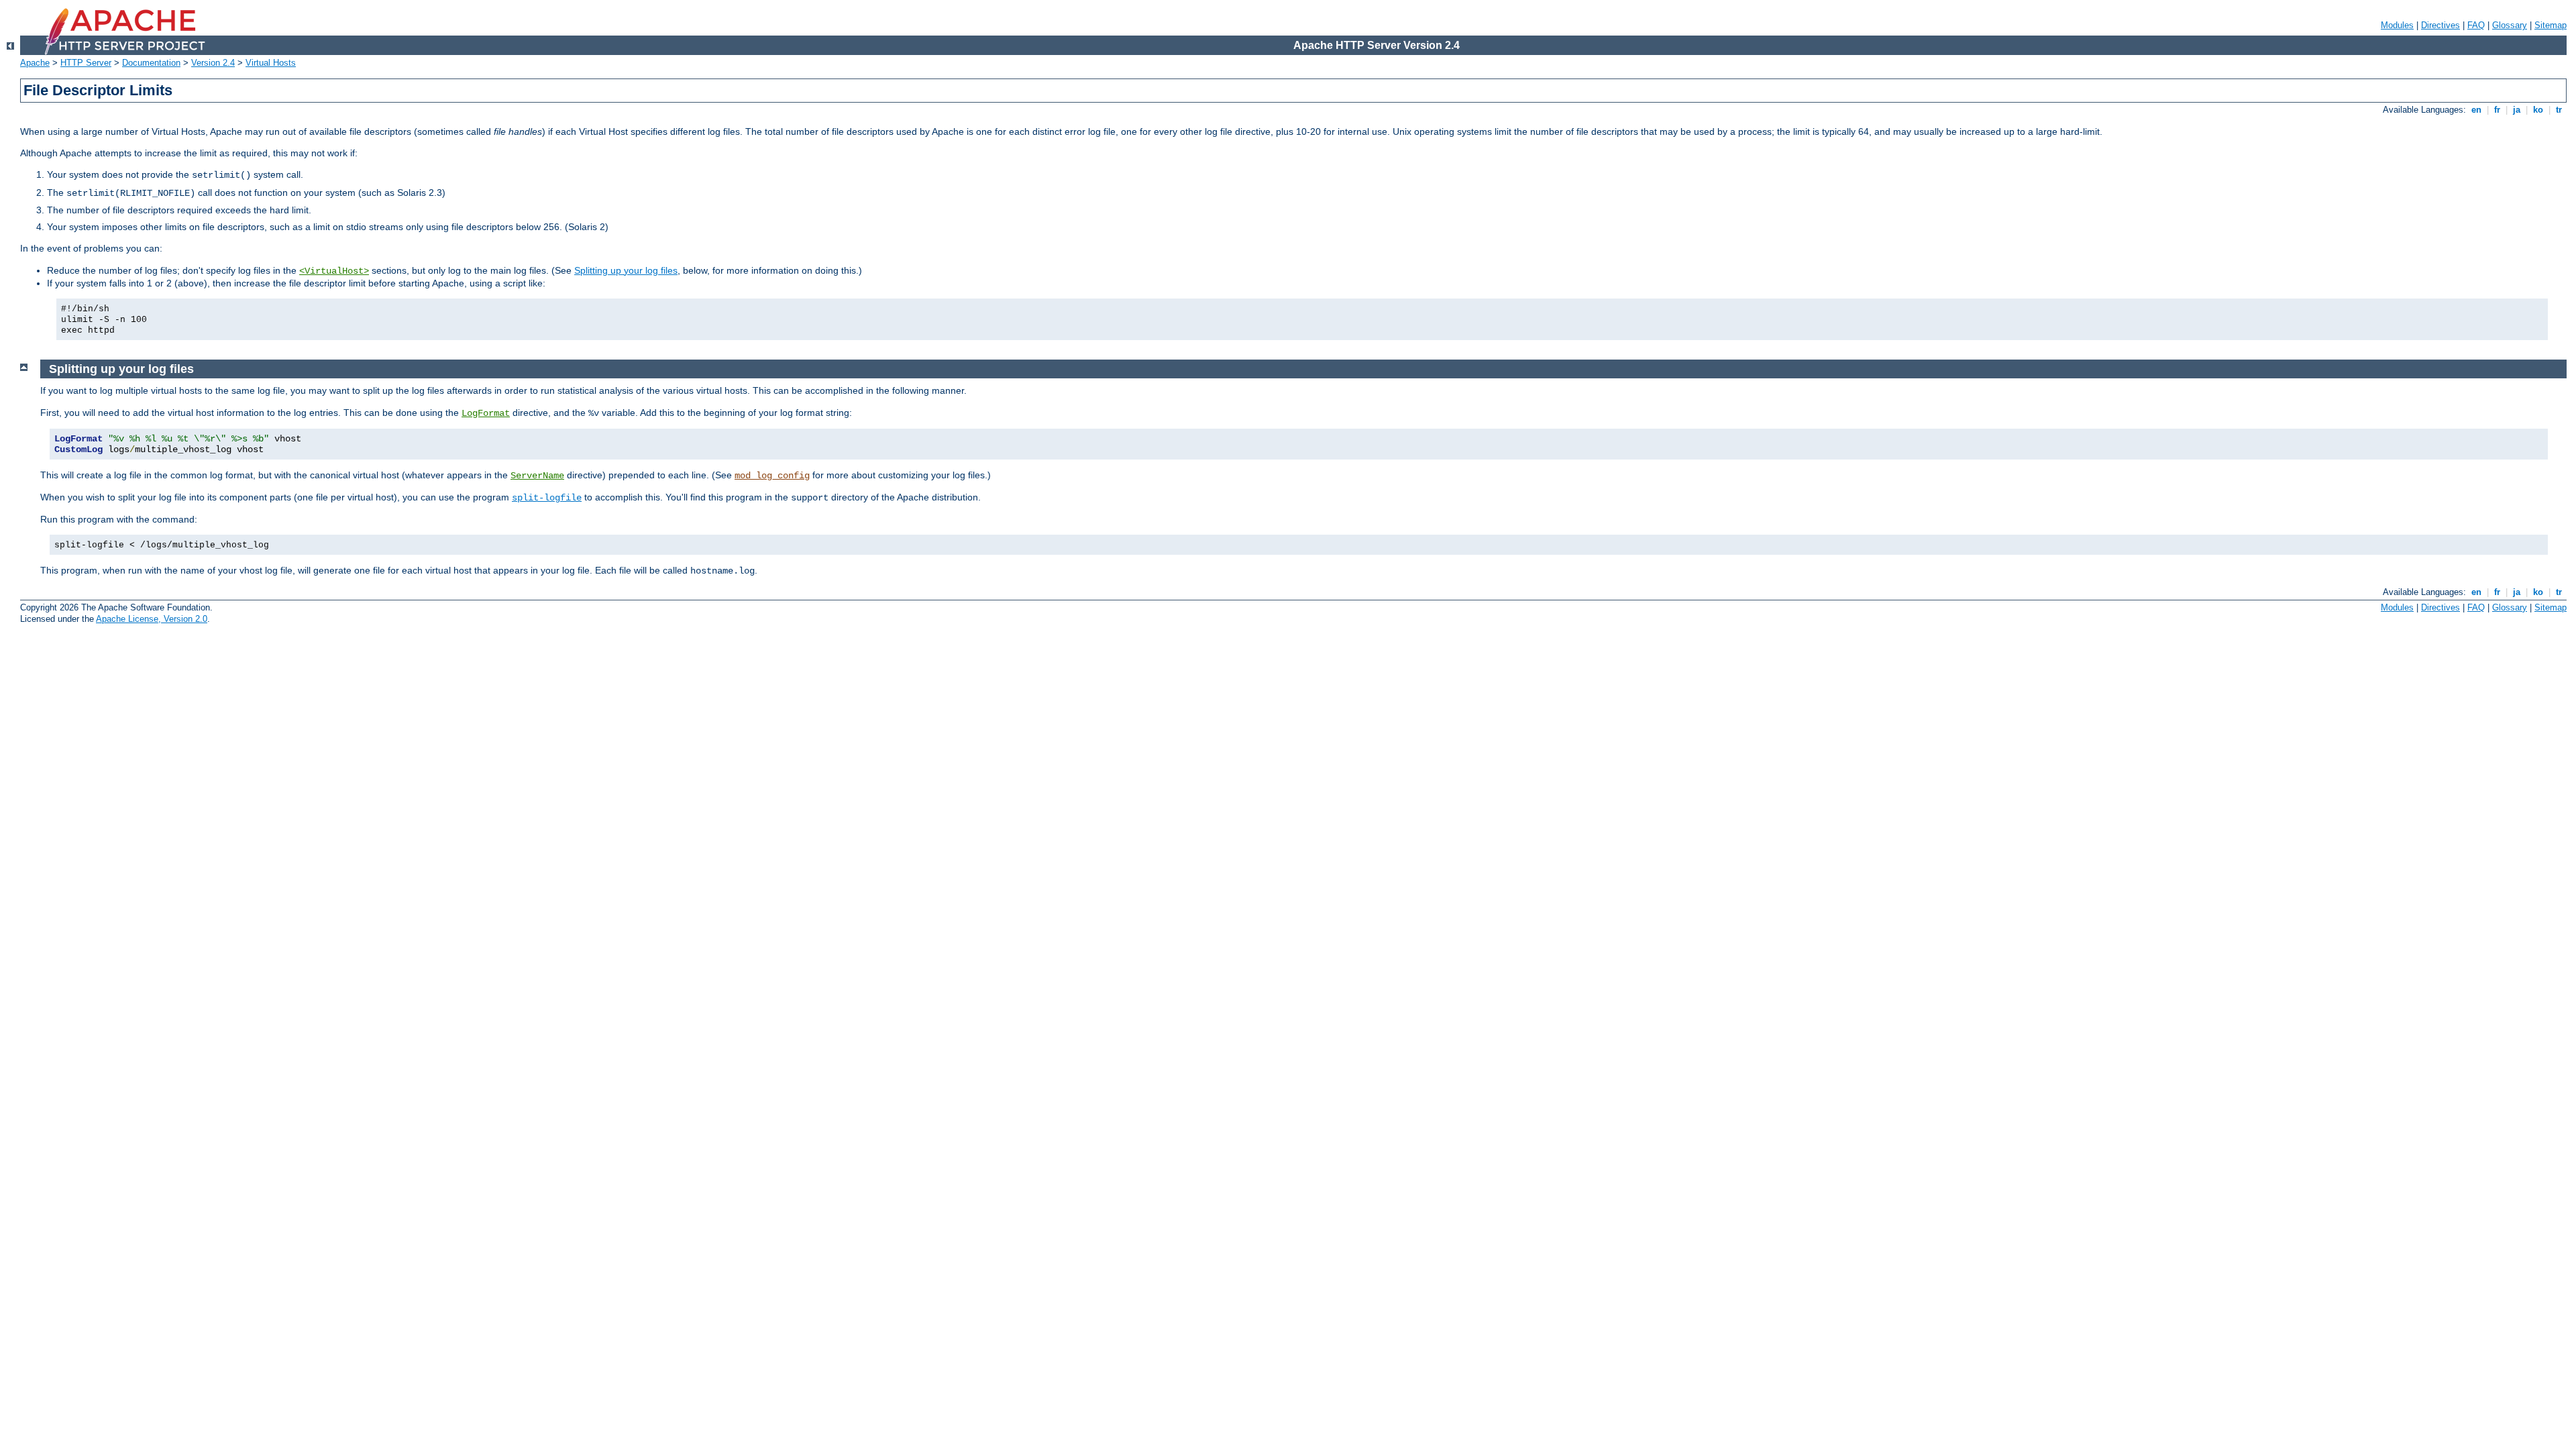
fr (2497, 110)
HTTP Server (86, 63)
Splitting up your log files (626, 270)
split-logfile (547, 498)
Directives (2440, 25)
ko (2538, 110)
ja (2517, 110)
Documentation (151, 63)
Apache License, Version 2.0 (152, 619)
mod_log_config (772, 476)
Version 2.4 (213, 63)
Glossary (2510, 25)
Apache (35, 63)
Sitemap (2551, 25)
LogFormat (486, 413)
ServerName (537, 476)
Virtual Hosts (271, 63)
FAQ (2476, 25)
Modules (2397, 25)
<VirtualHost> (334, 271)
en (2476, 110)
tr (2559, 110)
